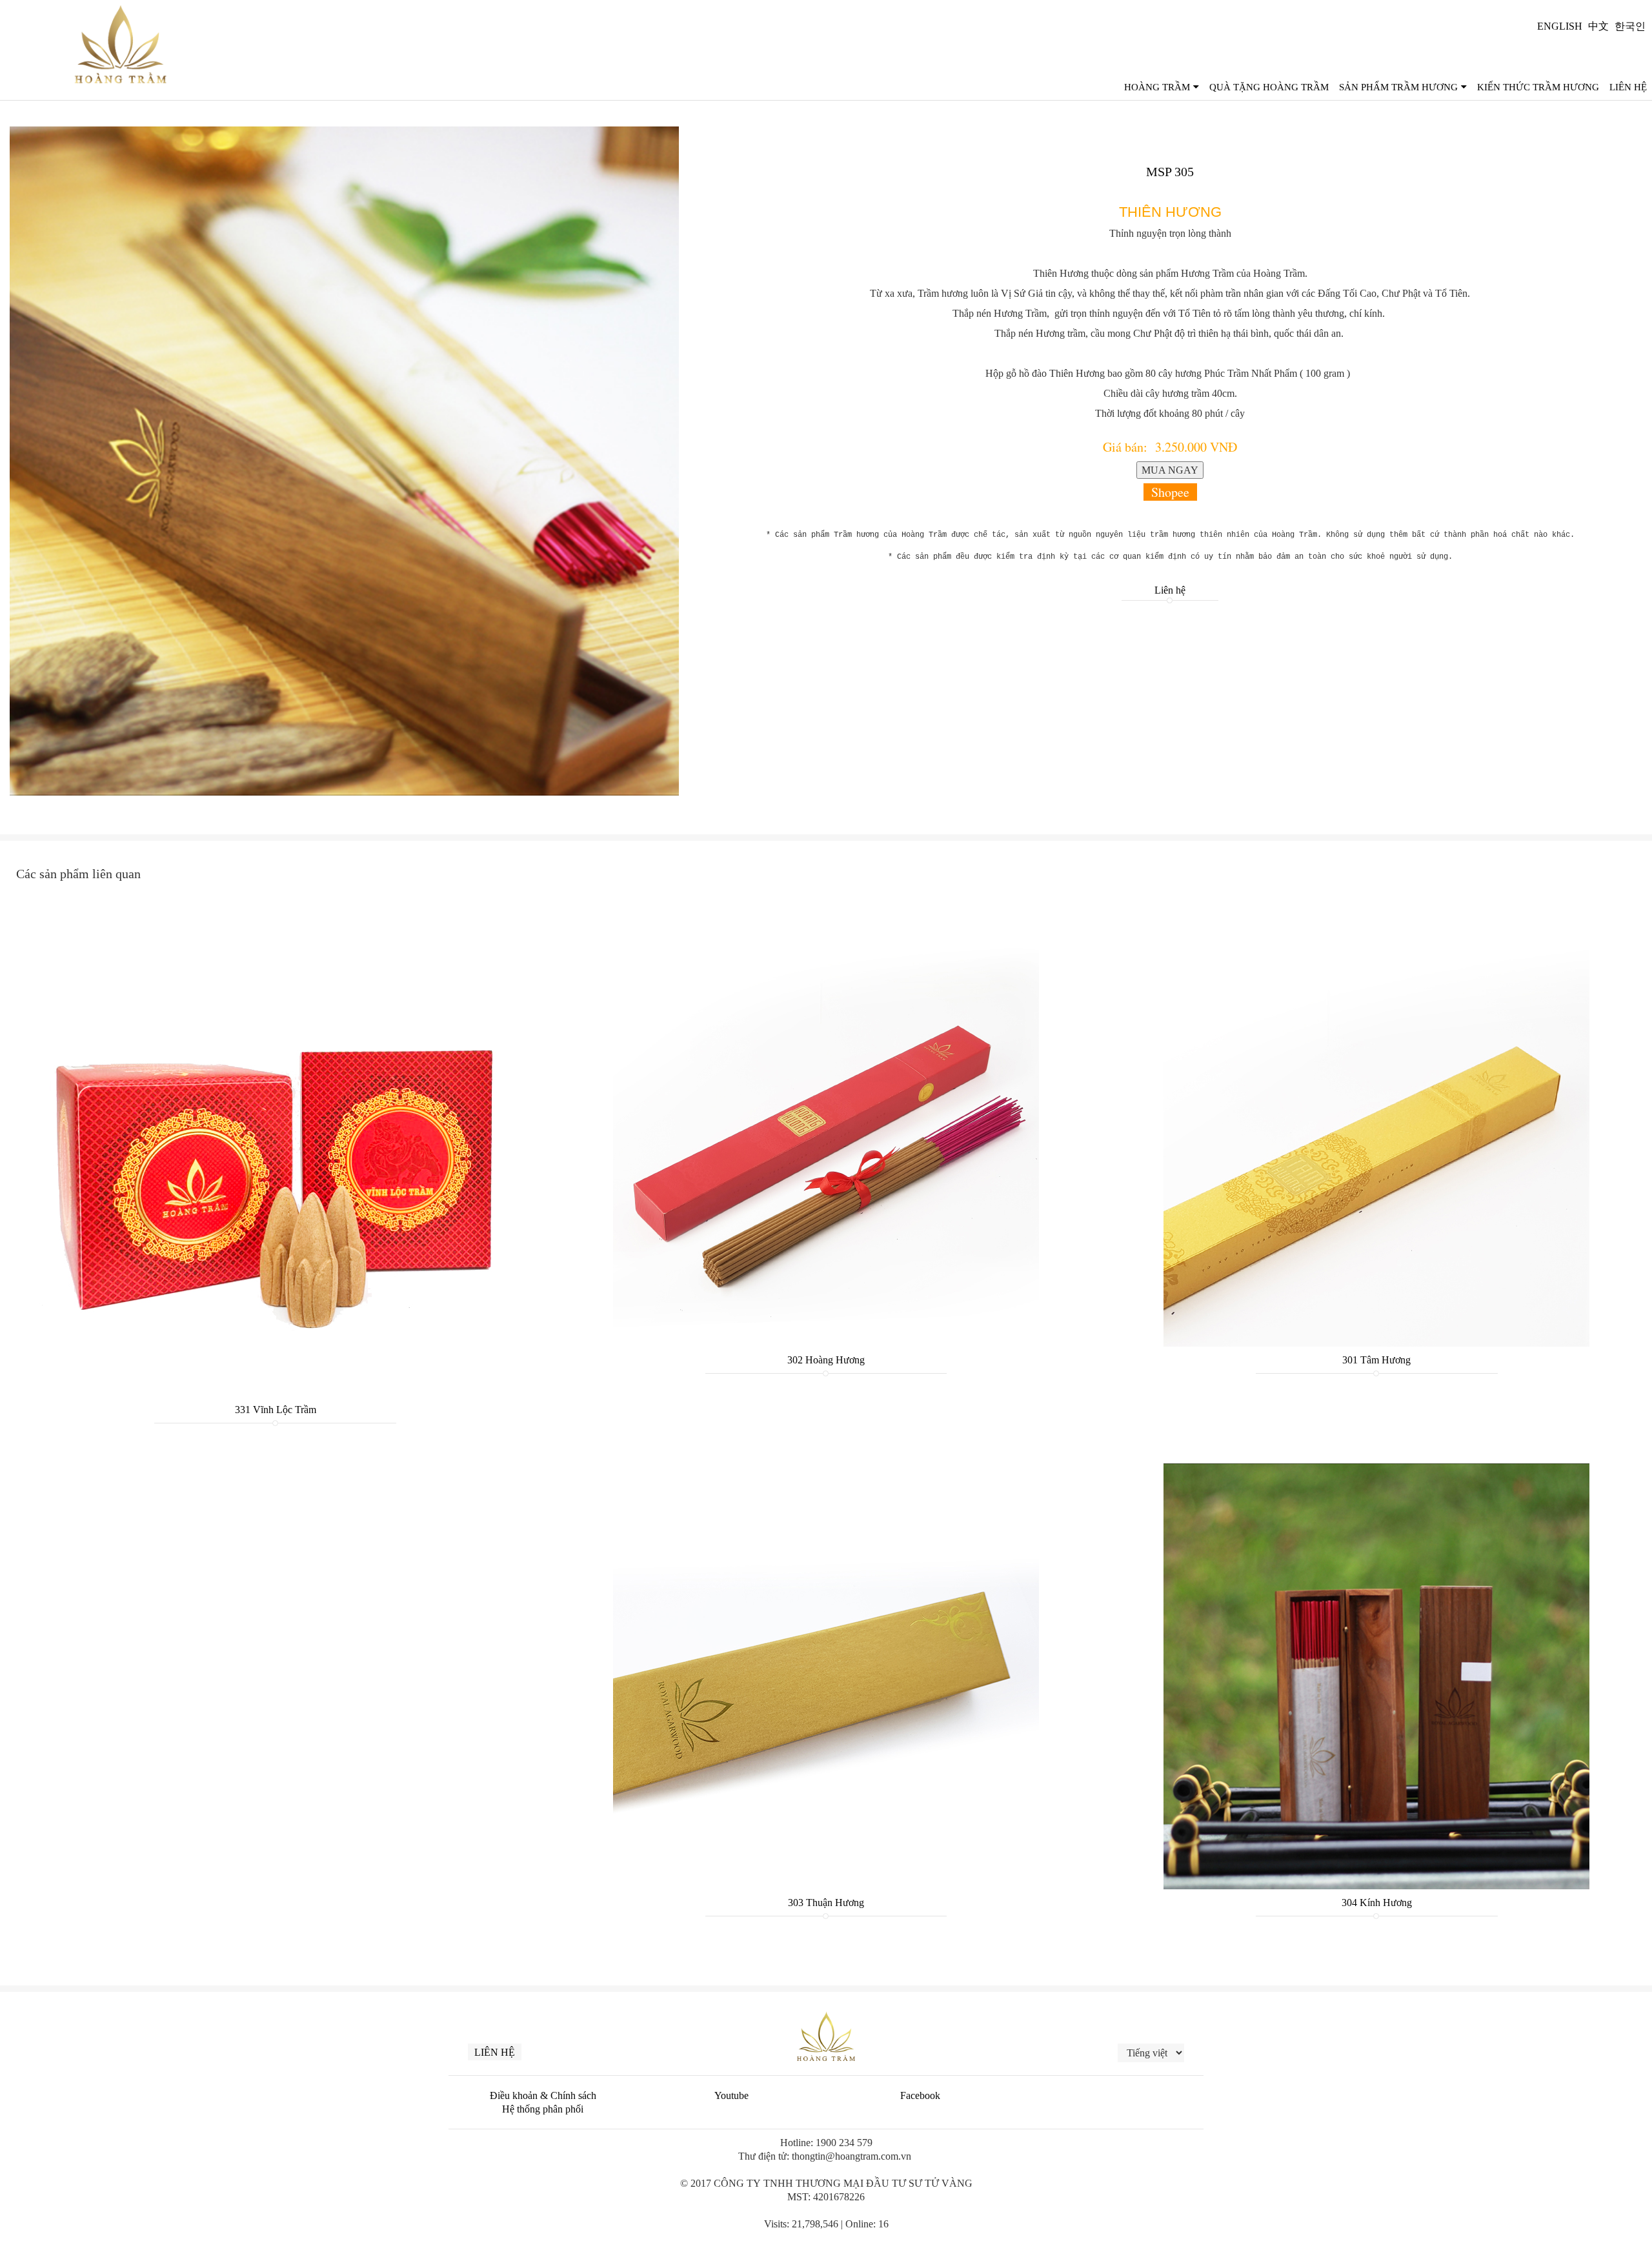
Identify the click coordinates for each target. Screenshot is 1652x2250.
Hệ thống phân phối (543, 2109)
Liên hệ (1170, 590)
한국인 (1630, 26)
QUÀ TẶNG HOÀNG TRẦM (1269, 87)
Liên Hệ (1628, 87)
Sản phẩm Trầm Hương (1398, 87)
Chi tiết (275, 1048)
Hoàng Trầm (1157, 87)
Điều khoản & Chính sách (543, 2095)
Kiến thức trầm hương (1538, 87)
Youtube (731, 2095)
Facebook (920, 2095)
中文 (1598, 26)
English (1560, 26)
